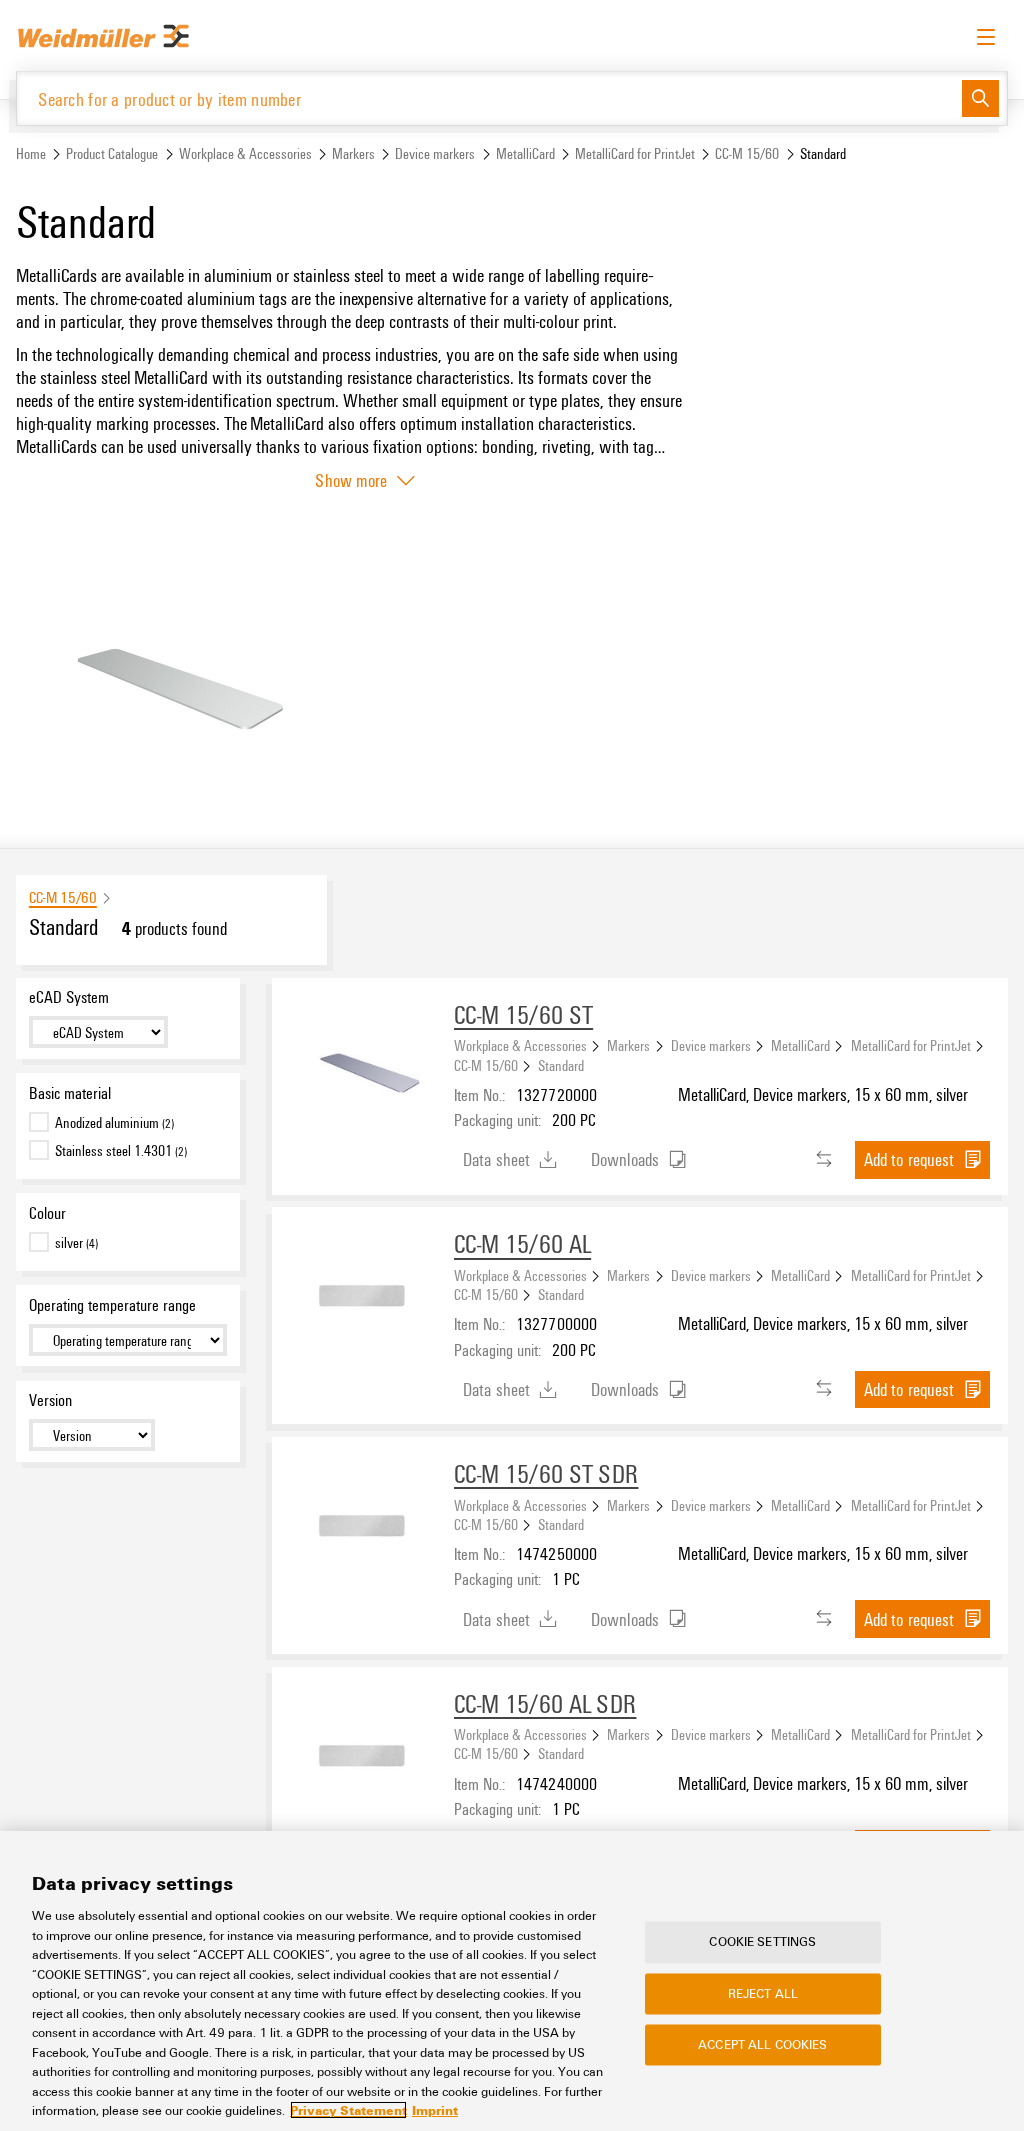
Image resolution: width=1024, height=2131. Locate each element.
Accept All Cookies (762, 2044)
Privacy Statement (348, 2110)
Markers (353, 153)
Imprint (435, 2110)
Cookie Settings (762, 1942)
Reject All (763, 1993)
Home (31, 153)
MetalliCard (525, 153)
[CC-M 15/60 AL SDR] (363, 1758)
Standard (561, 1065)
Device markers (435, 153)
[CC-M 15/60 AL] (363, 1298)
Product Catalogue (112, 153)
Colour (47, 1213)
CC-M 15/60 (747, 153)
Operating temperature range (112, 1305)
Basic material (70, 1093)
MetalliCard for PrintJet (635, 153)
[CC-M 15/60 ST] (363, 1069)
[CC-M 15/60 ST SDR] (363, 1528)
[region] (512, 1981)
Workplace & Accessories (245, 153)
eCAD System (69, 997)
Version (50, 1400)
